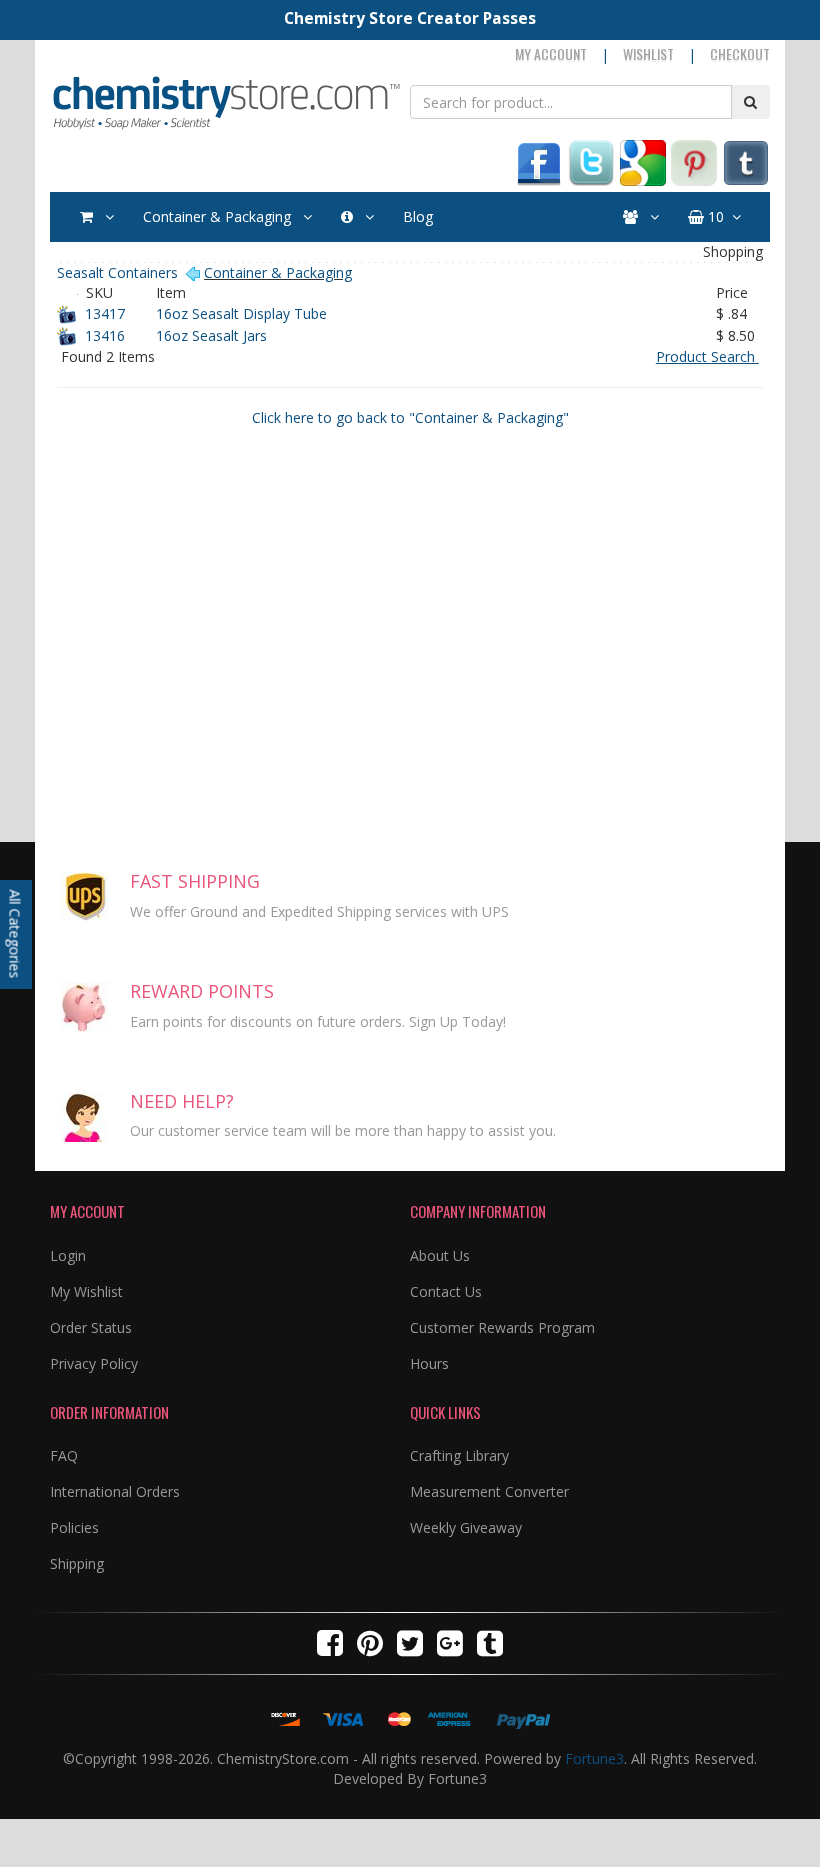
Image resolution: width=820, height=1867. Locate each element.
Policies (74, 1527)
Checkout (740, 53)
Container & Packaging (219, 216)
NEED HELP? (182, 1101)
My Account (551, 53)
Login (68, 1255)
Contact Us (446, 1291)
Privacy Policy (94, 1363)
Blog (418, 216)
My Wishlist (86, 1291)
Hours (429, 1363)
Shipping (77, 1563)
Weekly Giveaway (466, 1527)
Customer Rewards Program (502, 1327)
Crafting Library (459, 1455)
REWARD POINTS (202, 991)
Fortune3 (594, 1758)
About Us (440, 1255)
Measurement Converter (489, 1491)
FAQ (64, 1455)
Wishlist (648, 53)
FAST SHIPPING (195, 881)
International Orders (115, 1491)
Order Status (91, 1327)
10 (714, 216)
